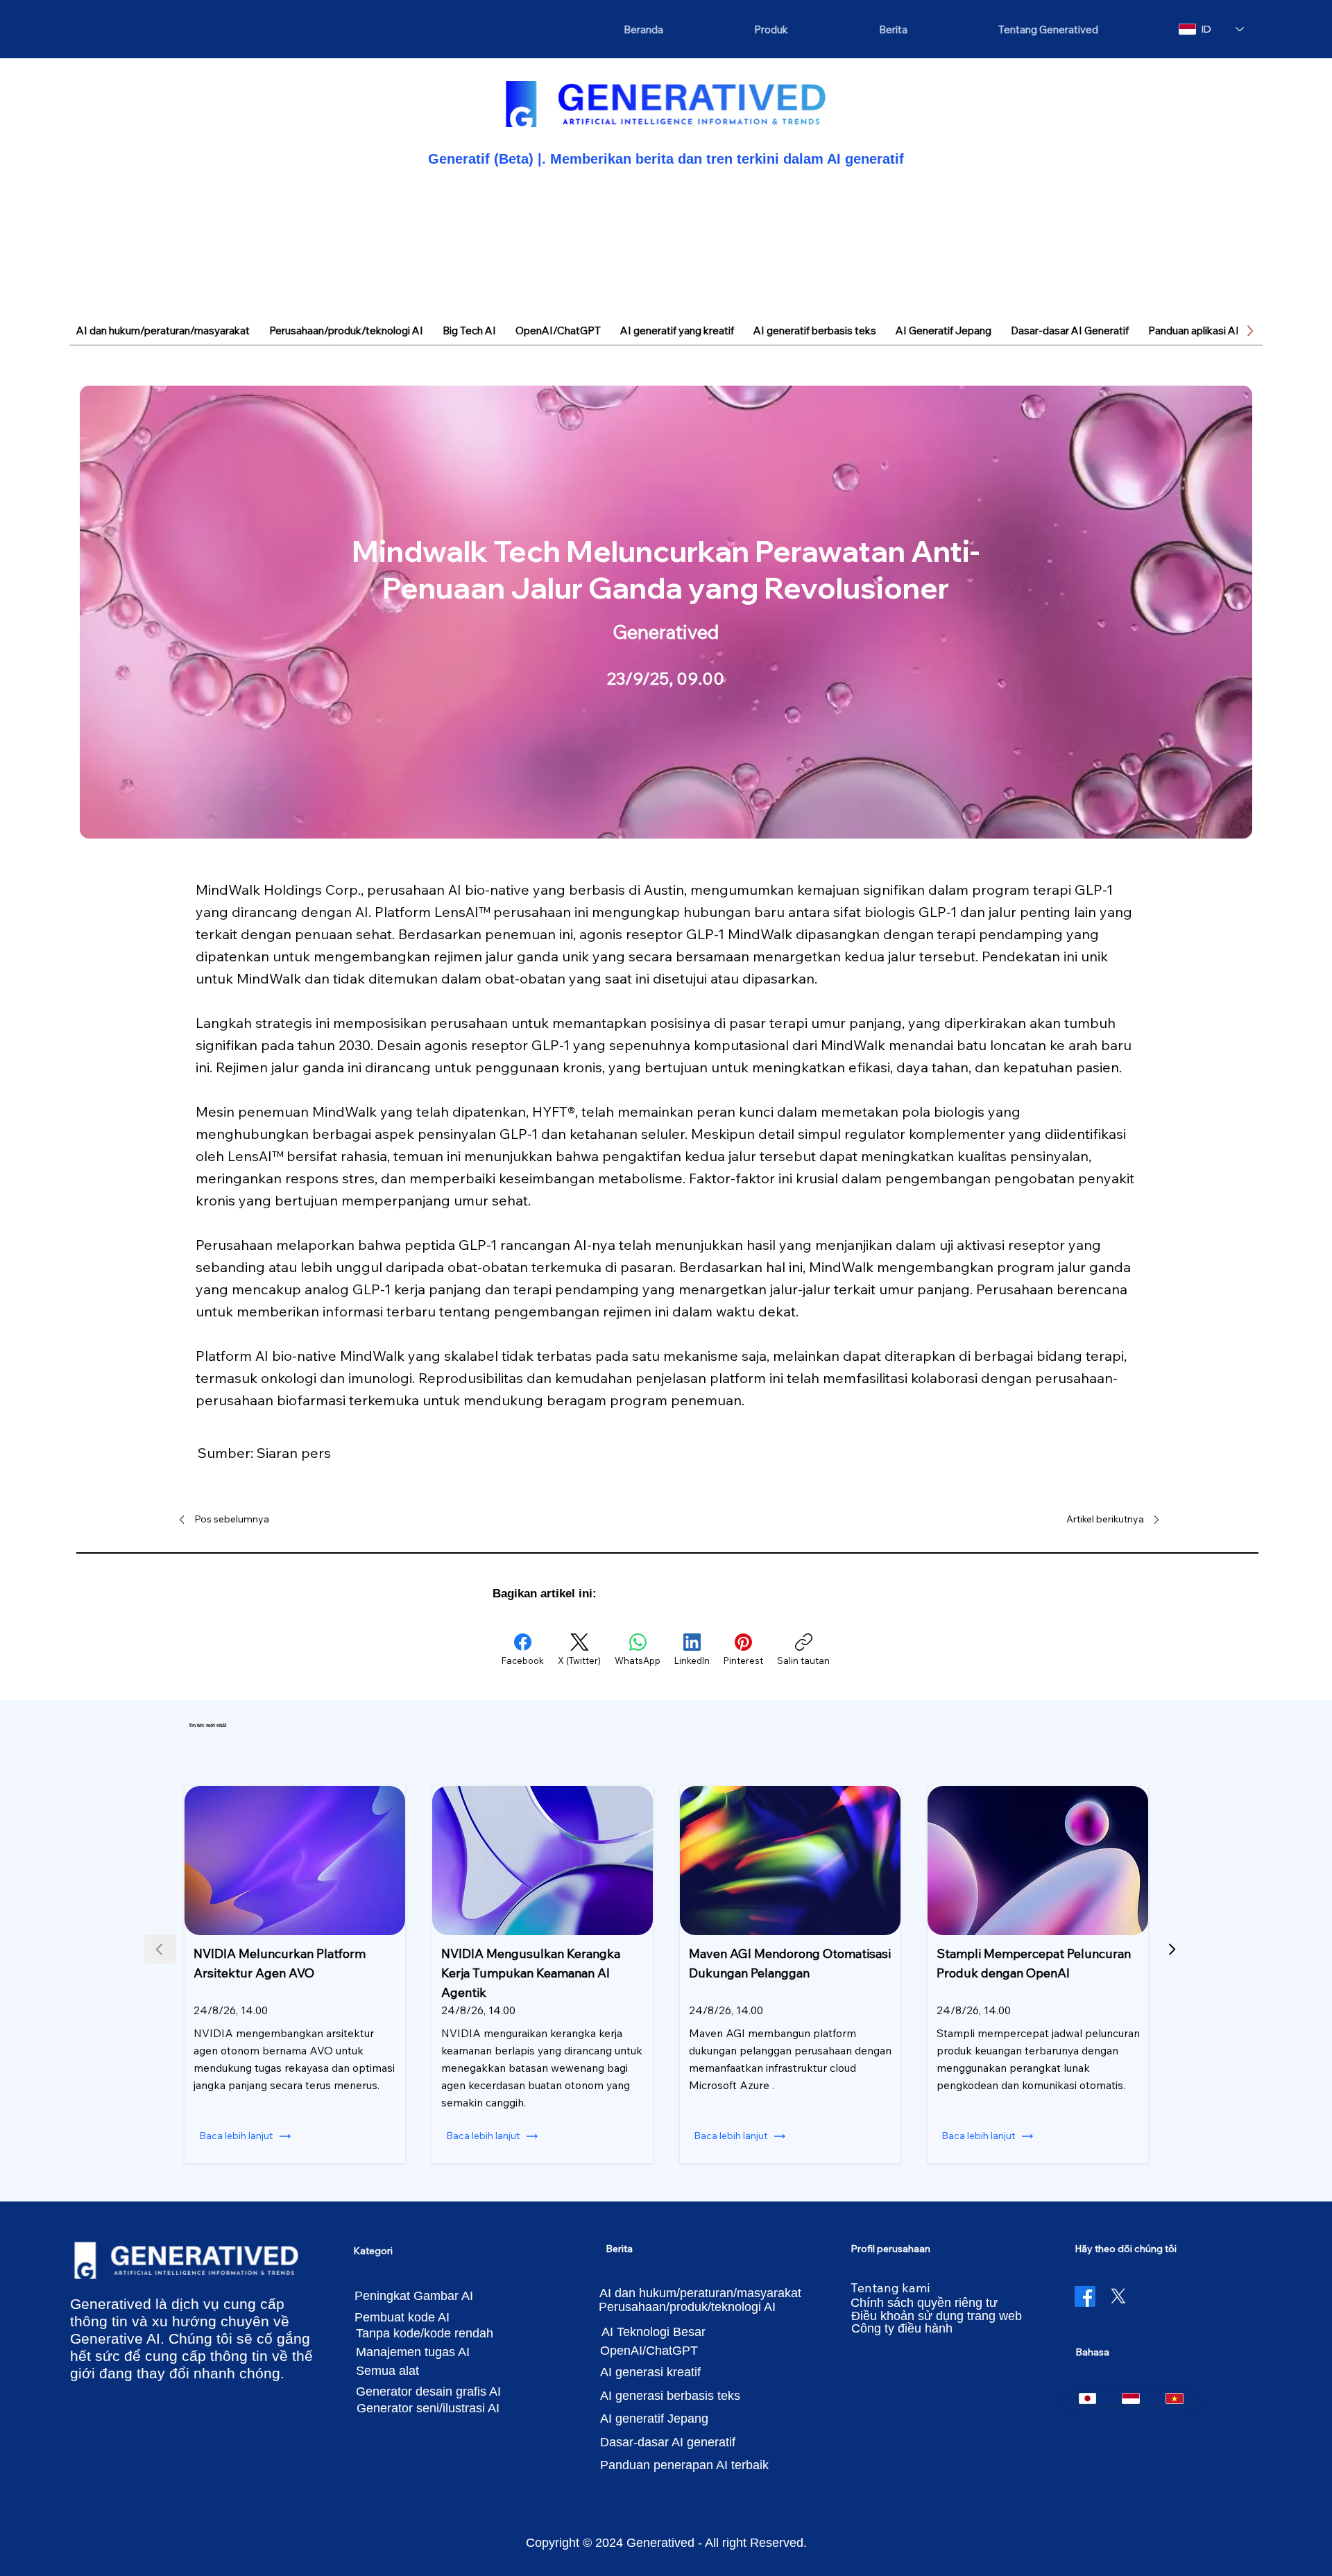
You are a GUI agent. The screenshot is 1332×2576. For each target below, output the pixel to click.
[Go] (1172, 1949)
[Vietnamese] (1174, 2398)
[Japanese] (1088, 2398)
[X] (1118, 2296)
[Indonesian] (1130, 2398)
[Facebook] (1085, 2296)
